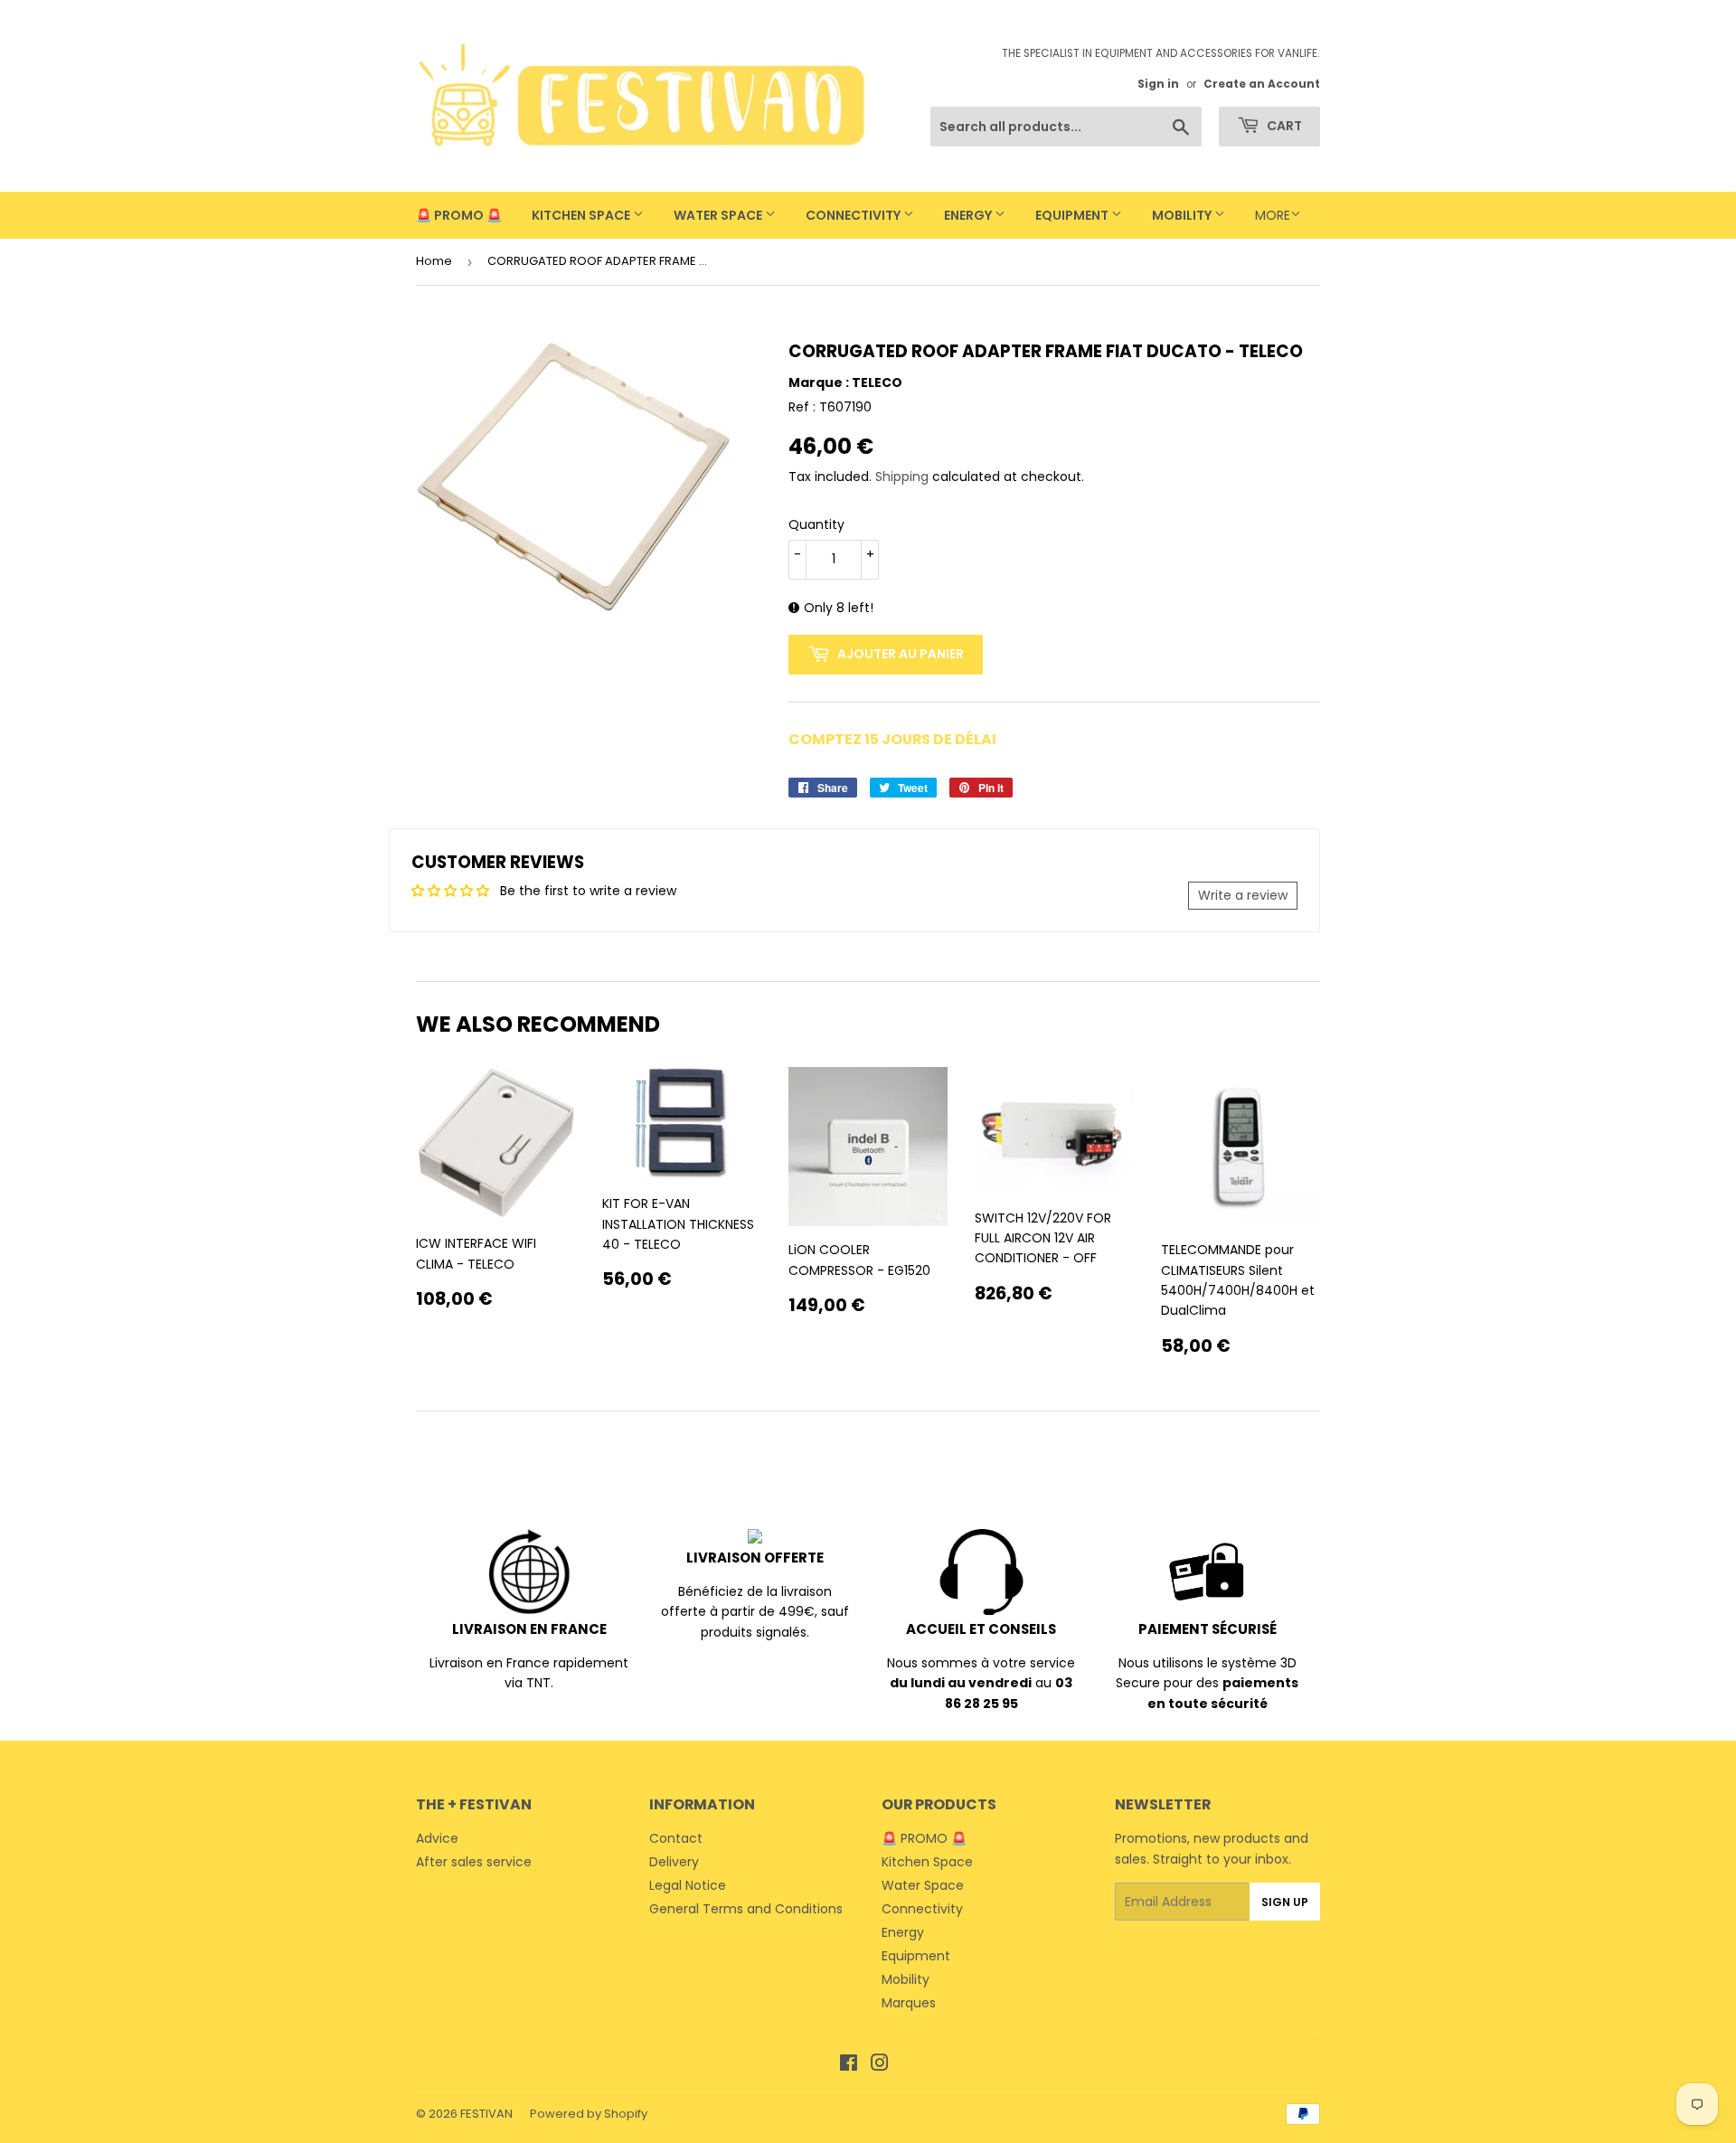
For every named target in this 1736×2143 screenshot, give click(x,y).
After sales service (474, 1862)
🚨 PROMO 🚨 (459, 215)
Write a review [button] (1243, 895)
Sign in (1158, 84)
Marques (909, 2003)
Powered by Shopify (589, 2114)
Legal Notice (688, 1885)
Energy (969, 215)
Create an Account (1262, 84)
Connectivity (854, 215)
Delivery (674, 1862)
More (1273, 215)
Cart (1283, 126)
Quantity (816, 524)
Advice (437, 1838)
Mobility (1183, 215)
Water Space (719, 215)
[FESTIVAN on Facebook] (849, 2065)
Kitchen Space (582, 215)
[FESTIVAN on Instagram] (880, 2065)
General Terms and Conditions (746, 1909)
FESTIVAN (486, 2114)
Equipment (1073, 215)
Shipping (902, 477)
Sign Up (1285, 1902)
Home (434, 261)
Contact (676, 1838)
